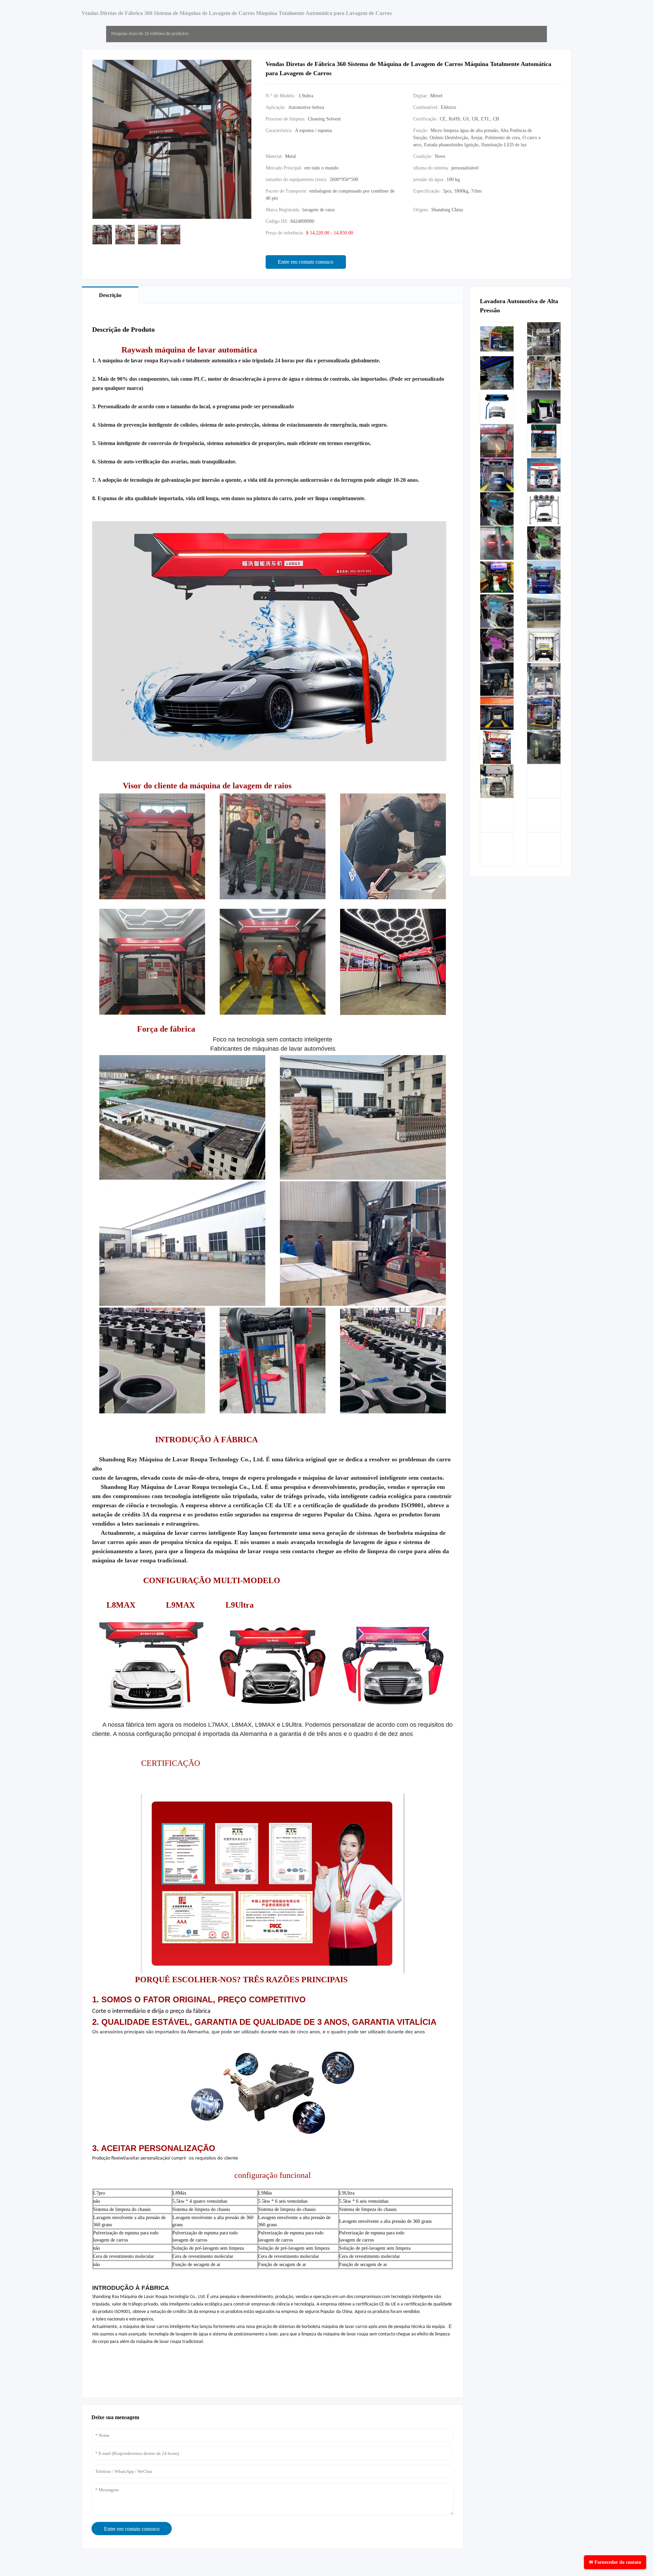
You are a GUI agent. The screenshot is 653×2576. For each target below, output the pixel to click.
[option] (102, 235)
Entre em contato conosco (306, 262)
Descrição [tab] (110, 295)
